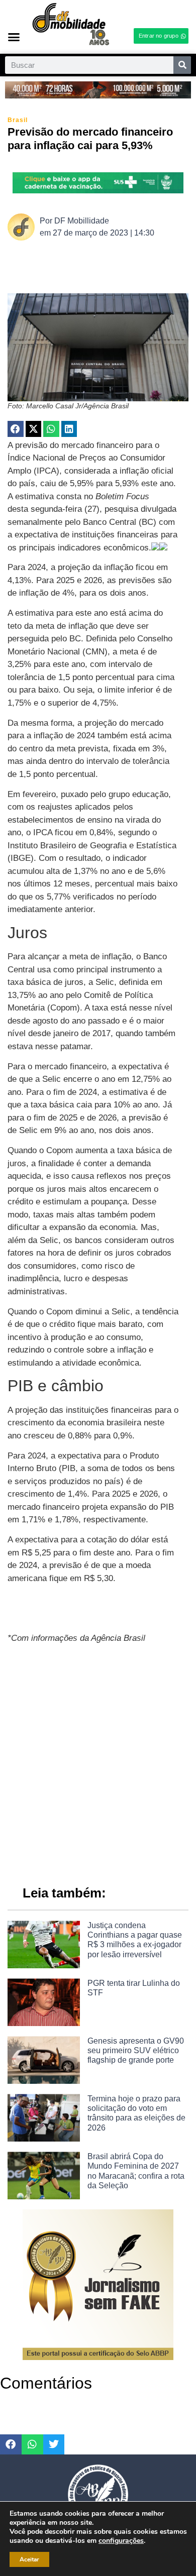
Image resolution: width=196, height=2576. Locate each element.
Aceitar (29, 2559)
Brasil (18, 120)
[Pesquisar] (182, 65)
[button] (14, 37)
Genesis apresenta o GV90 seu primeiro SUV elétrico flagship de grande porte (136, 2050)
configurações (121, 2541)
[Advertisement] (98, 1760)
